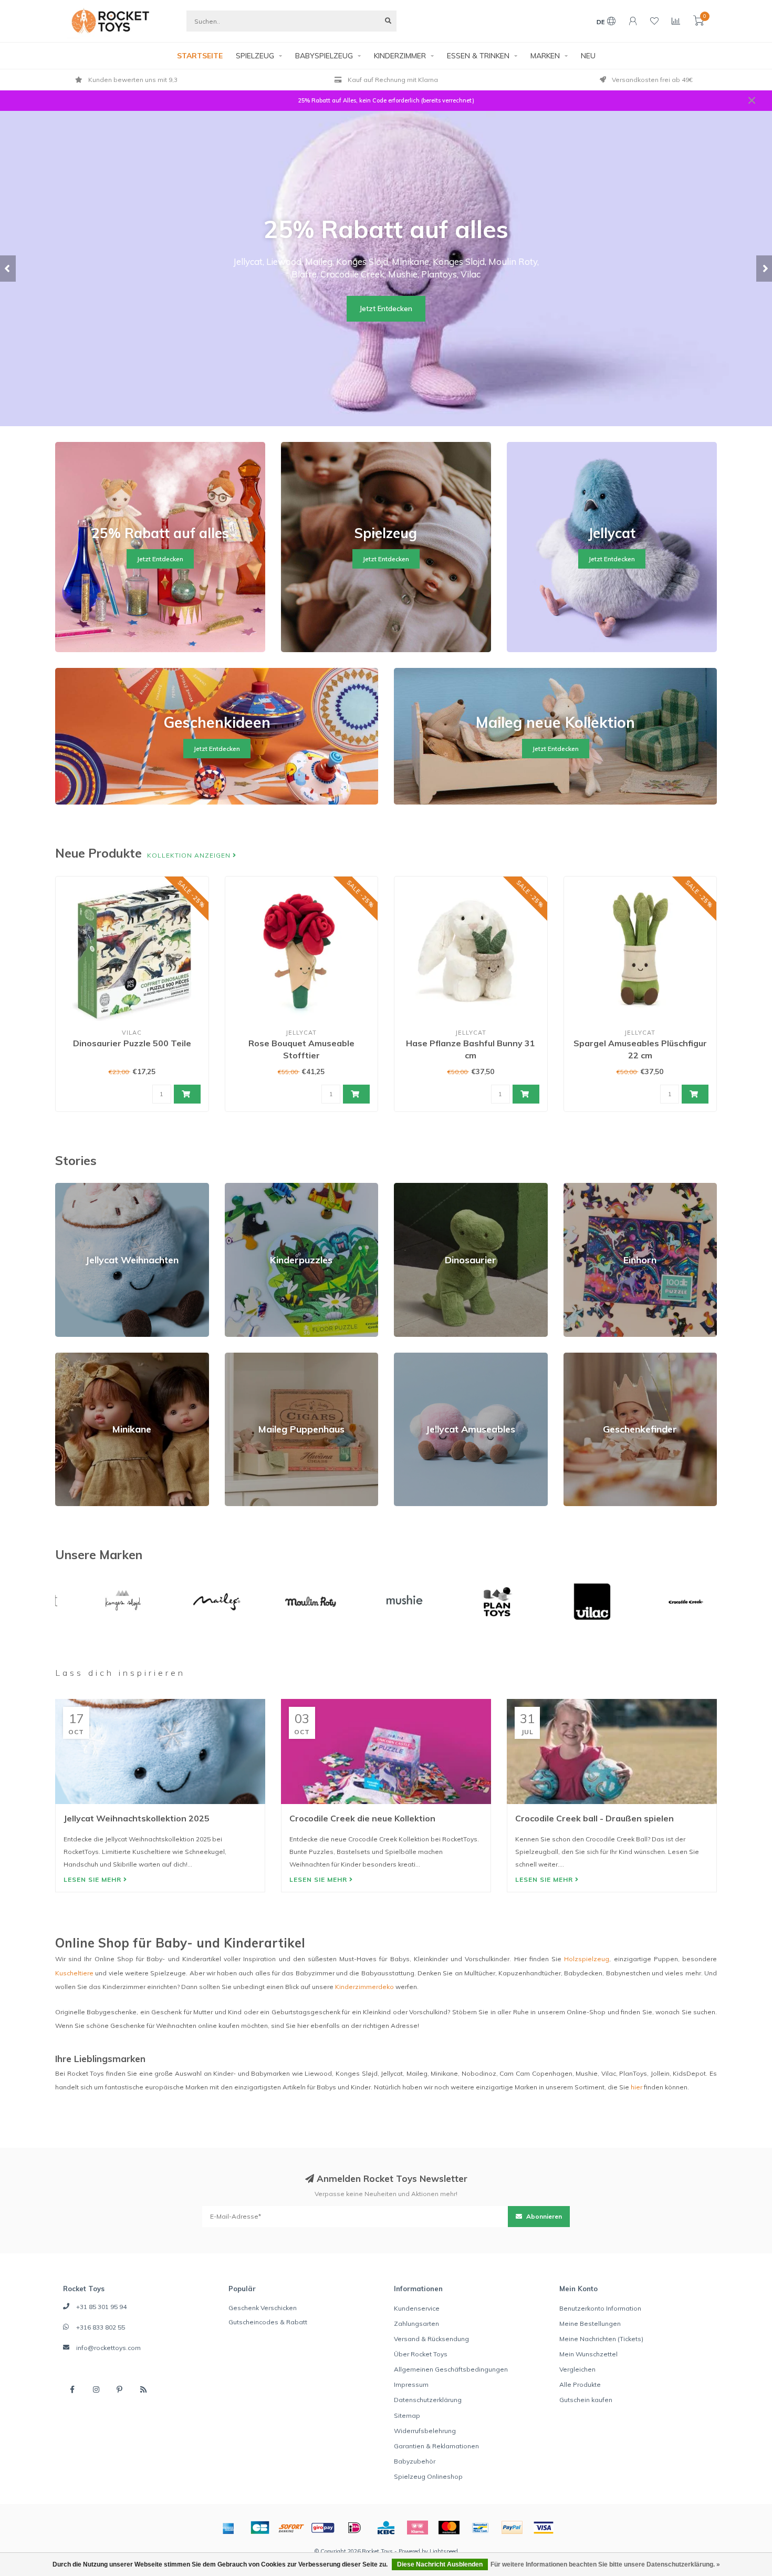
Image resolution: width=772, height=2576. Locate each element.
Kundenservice (417, 2308)
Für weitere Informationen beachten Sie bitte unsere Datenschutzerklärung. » (605, 2564)
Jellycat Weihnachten (87, 1187)
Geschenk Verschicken (263, 2308)
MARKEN (545, 56)
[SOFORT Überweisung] (291, 2528)
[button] (8, 269)
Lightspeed (444, 2551)
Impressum (411, 2384)
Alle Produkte (580, 2384)
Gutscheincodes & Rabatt (268, 2322)
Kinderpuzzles (247, 1187)
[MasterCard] (449, 2528)
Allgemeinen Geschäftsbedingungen (451, 2369)
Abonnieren (543, 2216)
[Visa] (544, 2528)
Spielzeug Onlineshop (428, 2476)
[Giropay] (323, 2528)
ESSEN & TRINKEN (478, 56)
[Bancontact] (481, 2528)
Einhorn (575, 1187)
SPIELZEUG (255, 56)
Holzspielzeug (587, 1959)
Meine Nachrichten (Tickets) (601, 2339)
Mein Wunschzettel (588, 2354)
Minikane (69, 1357)
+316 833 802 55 (101, 2327)
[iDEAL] (354, 2528)
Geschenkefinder (590, 1357)
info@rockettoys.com (108, 2348)
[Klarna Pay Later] (418, 2528)
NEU (588, 56)
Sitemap (407, 2415)
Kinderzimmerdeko (364, 1987)
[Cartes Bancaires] (260, 2528)
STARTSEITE (200, 56)
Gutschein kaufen (586, 2400)
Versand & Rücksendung (431, 2339)
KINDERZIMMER (400, 56)
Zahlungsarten (416, 2323)
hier (637, 2087)
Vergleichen (577, 2369)
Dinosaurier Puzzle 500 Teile (132, 1043)
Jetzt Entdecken (386, 308)
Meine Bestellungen (590, 2323)
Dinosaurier (412, 1187)
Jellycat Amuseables (426, 1357)
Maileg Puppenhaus (256, 1357)
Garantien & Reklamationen (436, 2446)
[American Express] (228, 2528)
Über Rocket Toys (421, 2354)
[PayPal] (512, 2528)
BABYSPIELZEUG (324, 56)
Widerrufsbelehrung (425, 2431)
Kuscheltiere (74, 1973)
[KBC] (386, 2528)
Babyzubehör (415, 2461)
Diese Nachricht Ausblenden (440, 2564)
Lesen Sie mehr (93, 1879)
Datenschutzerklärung (428, 2400)
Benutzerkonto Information (600, 2308)
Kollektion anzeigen (190, 855)
